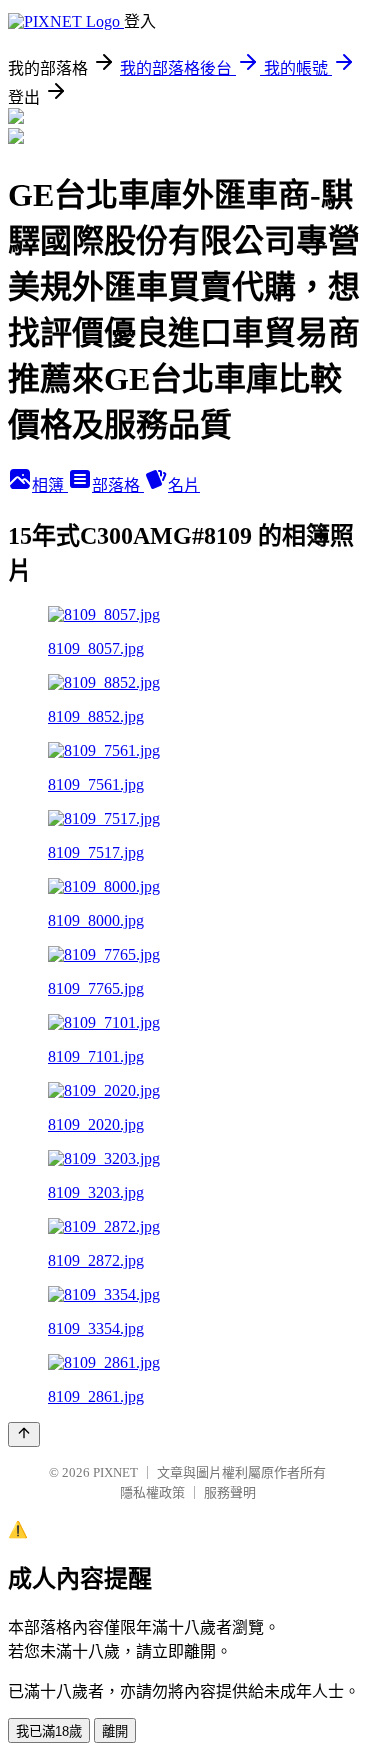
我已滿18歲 (49, 1731)
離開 (115, 1731)
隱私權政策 (152, 1492)
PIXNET (115, 1472)
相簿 (50, 485)
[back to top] (24, 1434)
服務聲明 (230, 1492)
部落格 (118, 485)
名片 (184, 485)
